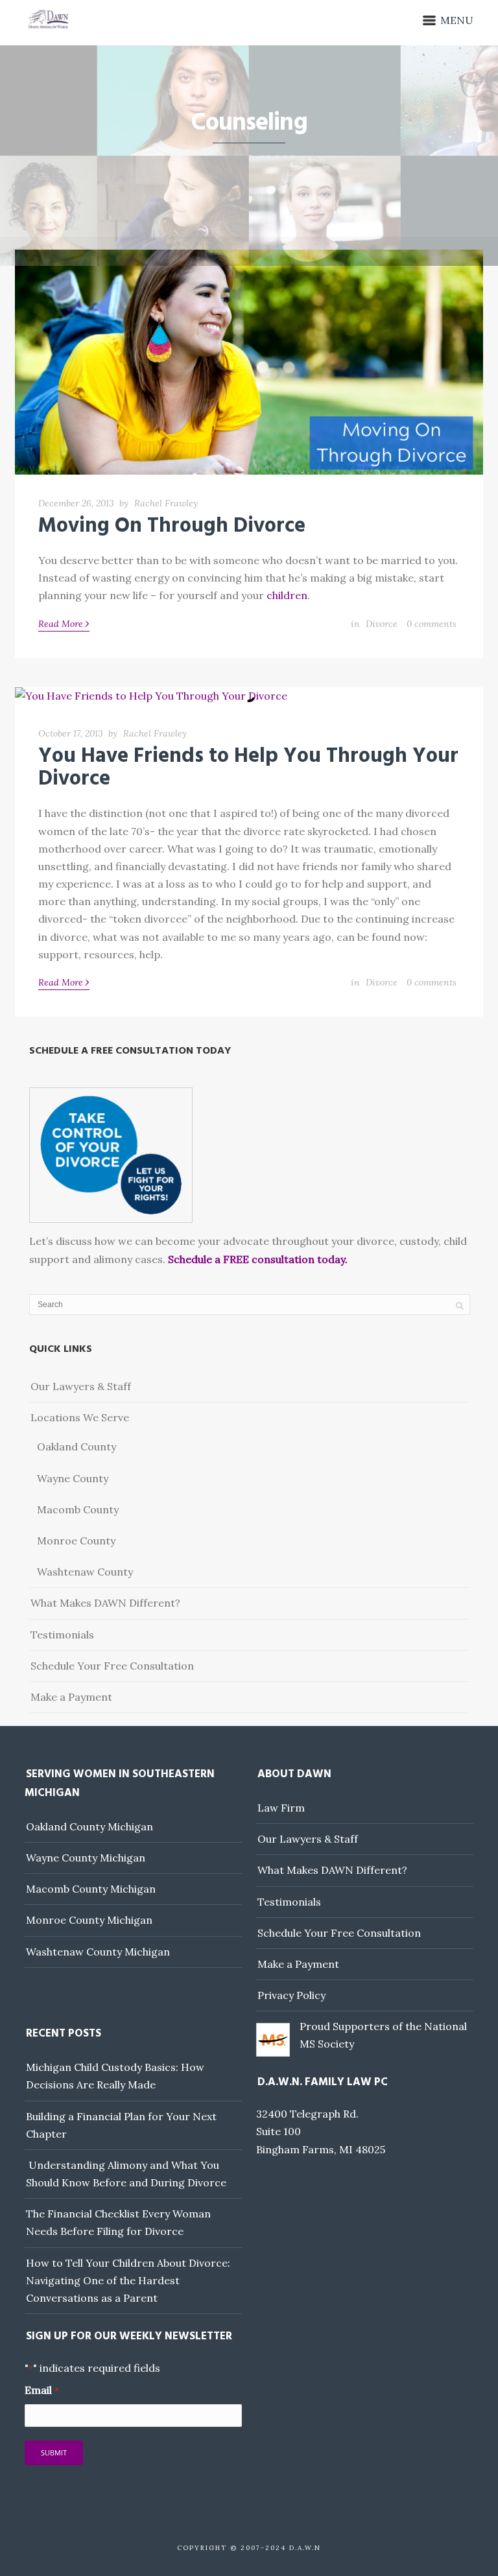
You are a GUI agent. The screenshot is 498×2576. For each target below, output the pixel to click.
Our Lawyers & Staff (81, 1386)
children (287, 595)
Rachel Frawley (166, 503)
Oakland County (77, 1447)
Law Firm (281, 1808)
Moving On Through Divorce (172, 526)
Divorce (382, 624)
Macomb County (78, 1509)
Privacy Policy (291, 1995)
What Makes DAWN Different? (105, 1603)
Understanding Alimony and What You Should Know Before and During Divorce (126, 2174)
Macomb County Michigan (91, 1889)
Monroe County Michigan (89, 1920)
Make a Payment (71, 1697)
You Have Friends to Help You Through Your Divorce (248, 768)
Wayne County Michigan (86, 1858)
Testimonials (62, 1635)
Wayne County (73, 1478)
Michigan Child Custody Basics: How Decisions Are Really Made (115, 2076)
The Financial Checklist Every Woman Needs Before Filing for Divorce (118, 2222)
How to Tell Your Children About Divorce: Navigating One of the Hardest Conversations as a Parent (128, 2280)
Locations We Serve (80, 1417)
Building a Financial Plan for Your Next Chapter (121, 2125)
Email (41, 2390)
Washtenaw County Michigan (98, 1952)
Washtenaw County (85, 1572)
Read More (64, 623)
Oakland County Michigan (89, 1826)
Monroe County (76, 1541)
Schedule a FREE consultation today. (258, 1259)
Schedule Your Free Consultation (112, 1666)
